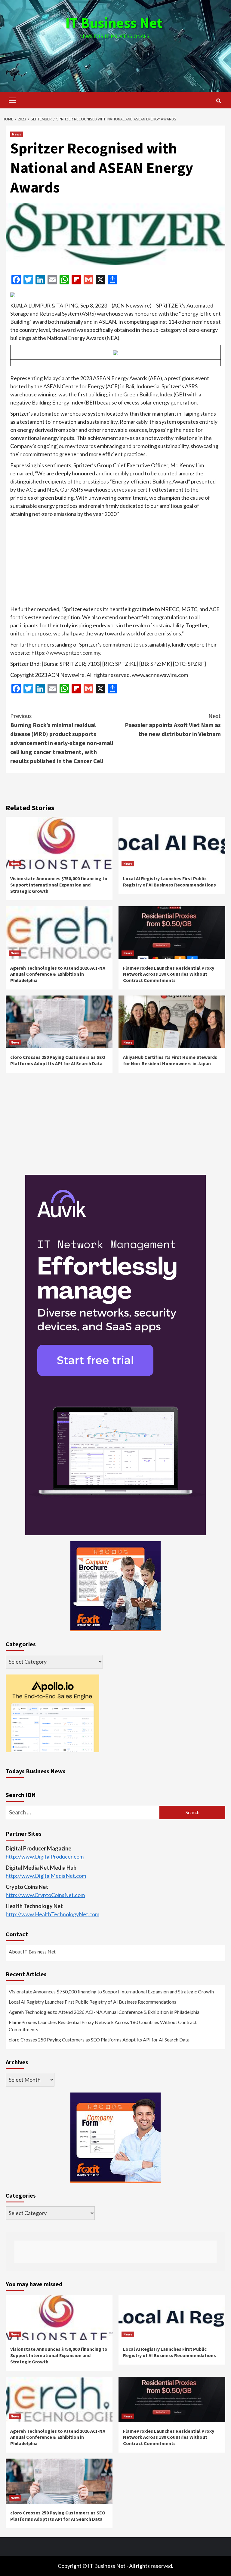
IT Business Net (114, 23)
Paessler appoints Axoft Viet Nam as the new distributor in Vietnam (173, 725)
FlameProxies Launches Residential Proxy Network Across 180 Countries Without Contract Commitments (169, 974)
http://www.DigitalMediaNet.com (46, 1876)
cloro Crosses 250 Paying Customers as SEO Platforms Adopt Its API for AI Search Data (58, 1060)
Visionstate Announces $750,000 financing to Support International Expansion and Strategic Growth (59, 885)
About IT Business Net (32, 1952)
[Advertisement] (115, 60)
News (17, 134)
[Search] (219, 101)
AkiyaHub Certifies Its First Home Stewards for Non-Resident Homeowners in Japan (170, 1060)
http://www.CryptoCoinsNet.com (45, 1895)
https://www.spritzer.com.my (66, 653)
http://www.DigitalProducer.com (45, 1856)
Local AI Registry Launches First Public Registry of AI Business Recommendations (169, 882)
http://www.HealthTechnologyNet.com (52, 1914)
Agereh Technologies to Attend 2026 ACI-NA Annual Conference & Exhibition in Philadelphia (58, 974)
